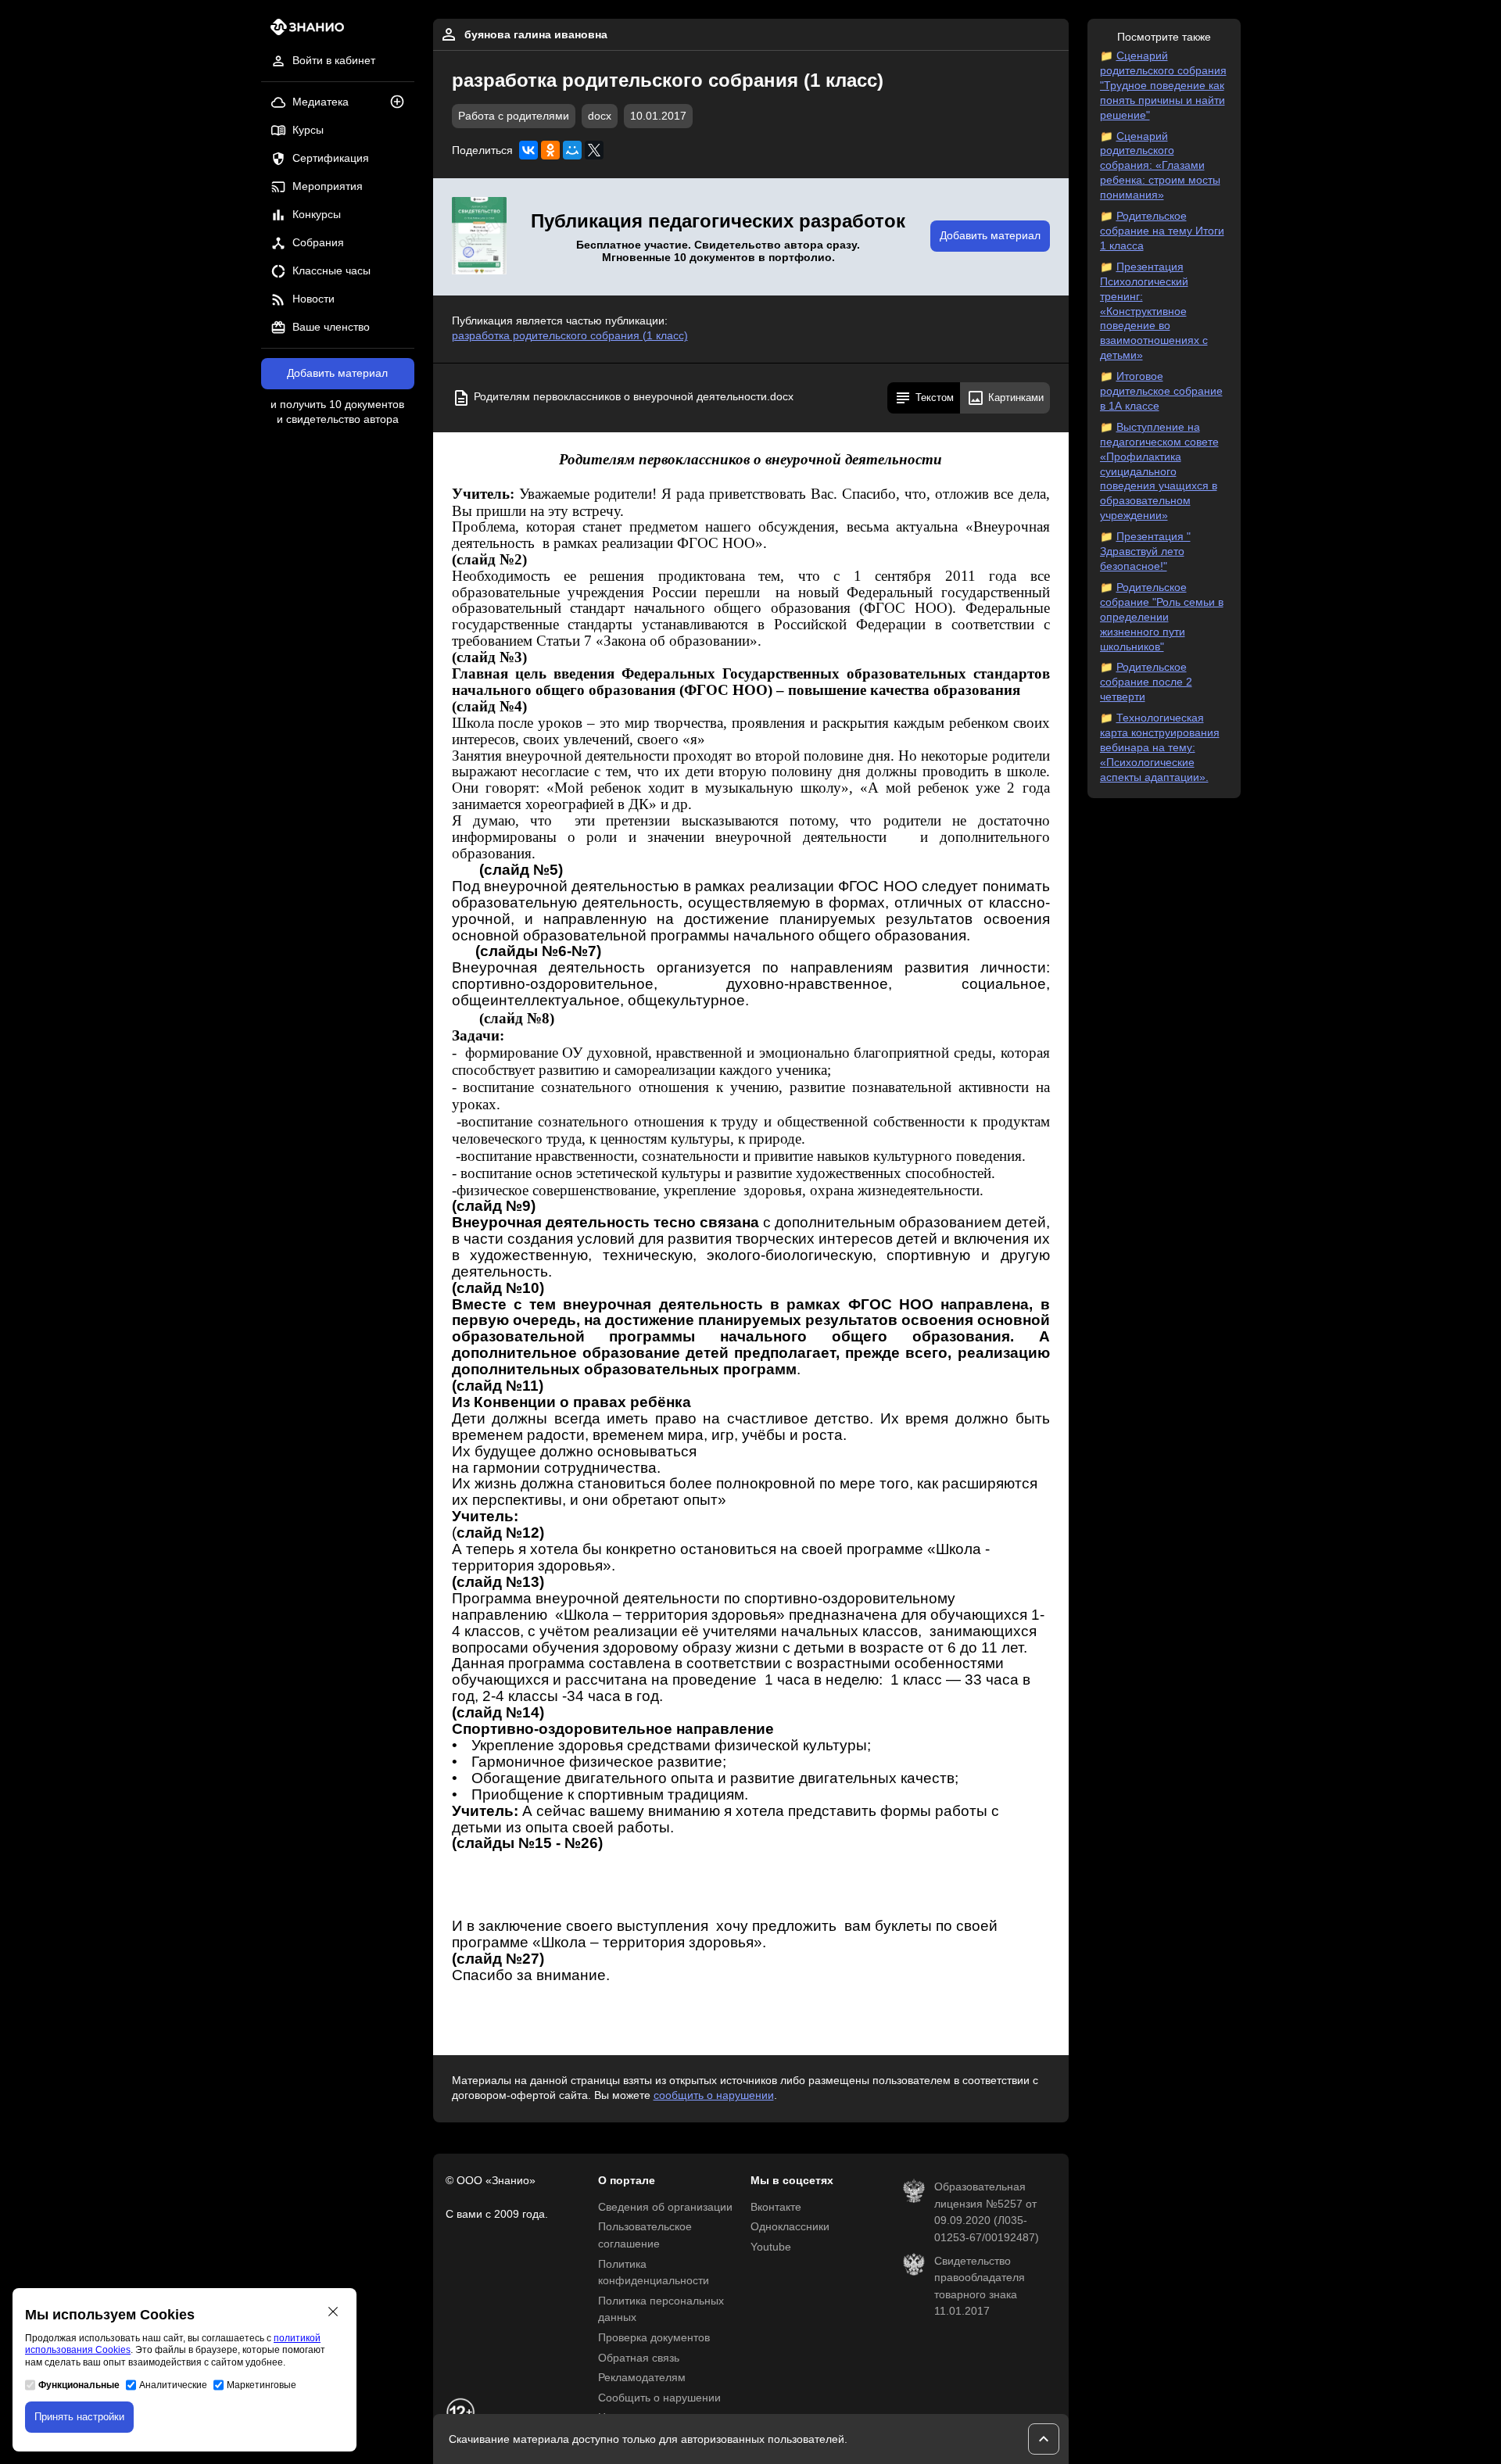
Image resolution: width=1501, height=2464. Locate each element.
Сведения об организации (665, 2207)
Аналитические (173, 2385)
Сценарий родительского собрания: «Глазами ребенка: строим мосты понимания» (1160, 166)
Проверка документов (654, 2338)
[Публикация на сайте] (402, 103)
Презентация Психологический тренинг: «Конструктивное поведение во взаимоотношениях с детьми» (1154, 311)
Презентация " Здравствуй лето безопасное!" (1145, 552)
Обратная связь (639, 2358)
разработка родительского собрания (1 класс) (570, 336)
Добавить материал (337, 373)
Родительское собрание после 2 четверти (1146, 682)
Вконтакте (776, 2207)
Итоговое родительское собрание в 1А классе (1161, 391)
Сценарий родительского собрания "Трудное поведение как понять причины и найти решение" (1163, 86)
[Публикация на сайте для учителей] (479, 237)
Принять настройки (79, 2417)
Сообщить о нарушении (659, 2398)
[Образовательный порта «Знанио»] (303, 32)
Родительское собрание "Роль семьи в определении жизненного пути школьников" (1162, 617)
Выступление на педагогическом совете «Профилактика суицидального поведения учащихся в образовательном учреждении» (1159, 471)
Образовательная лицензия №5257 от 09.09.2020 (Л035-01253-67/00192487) (987, 2212)
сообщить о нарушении (714, 2095)
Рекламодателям (642, 2378)
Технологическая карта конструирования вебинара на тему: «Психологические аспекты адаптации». (1160, 748)
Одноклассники (790, 2227)
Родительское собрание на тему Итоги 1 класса (1162, 231)
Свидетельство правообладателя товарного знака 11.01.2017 (980, 2287)
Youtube (771, 2247)
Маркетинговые (262, 2385)
